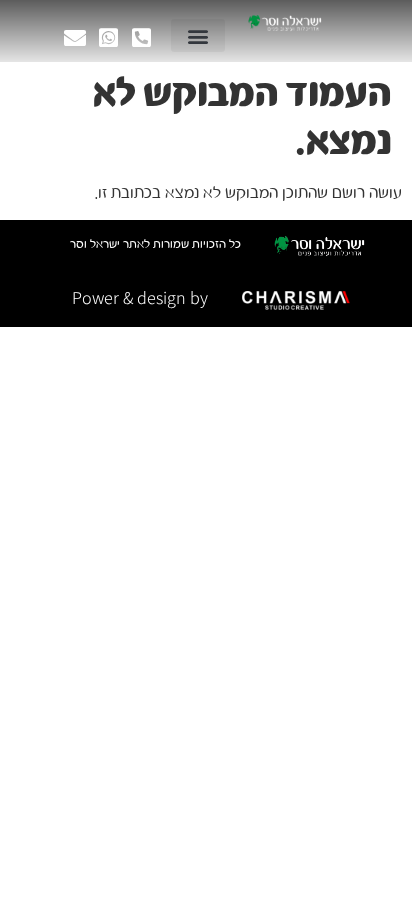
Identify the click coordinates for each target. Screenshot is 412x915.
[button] (198, 35)
